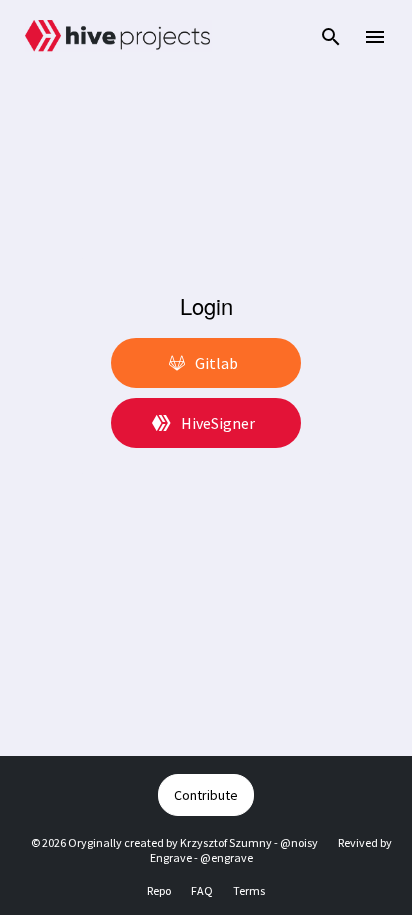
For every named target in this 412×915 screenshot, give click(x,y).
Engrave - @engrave (201, 857)
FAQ (202, 890)
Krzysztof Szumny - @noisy (249, 842)
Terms (249, 890)
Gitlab (216, 363)
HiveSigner (218, 423)
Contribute (206, 795)
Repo (159, 890)
